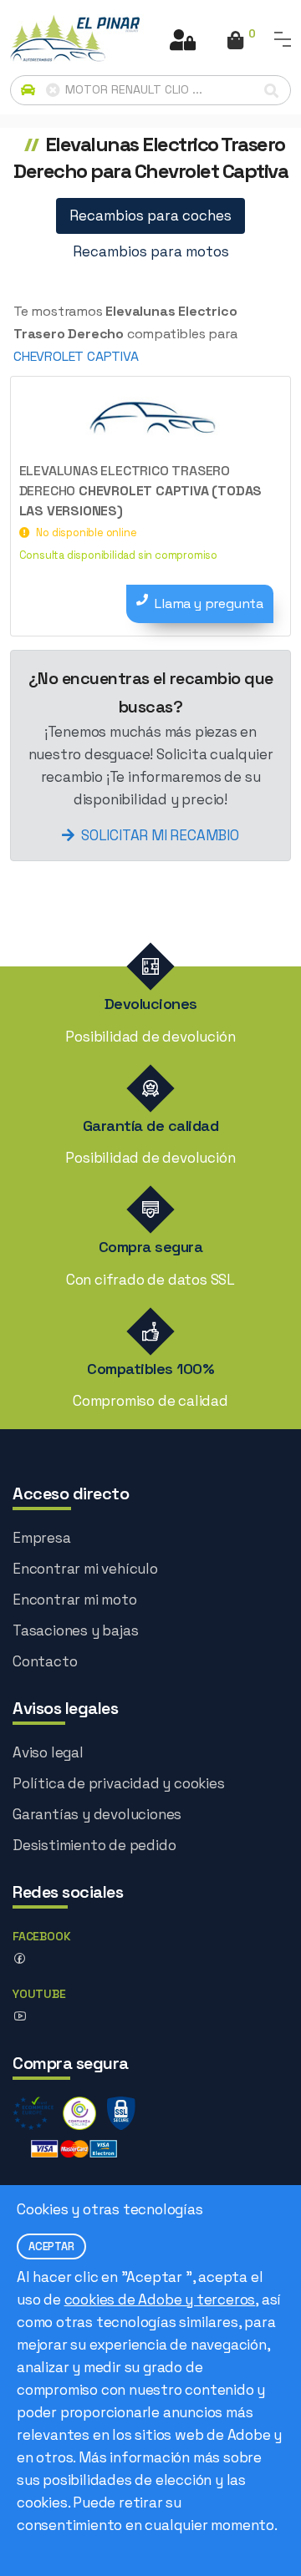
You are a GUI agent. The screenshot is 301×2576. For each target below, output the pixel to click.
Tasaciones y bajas (75, 1630)
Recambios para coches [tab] (150, 216)
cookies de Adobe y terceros (160, 2300)
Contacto (45, 1661)
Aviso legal (48, 1752)
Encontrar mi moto (75, 1600)
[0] (235, 42)
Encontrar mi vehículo (85, 1569)
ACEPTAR (51, 2246)
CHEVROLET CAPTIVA (76, 356)
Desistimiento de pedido (94, 1845)
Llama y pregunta (209, 603)
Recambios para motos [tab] (151, 251)
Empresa (42, 1538)
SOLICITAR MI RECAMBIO (160, 835)
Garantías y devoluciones (97, 1814)
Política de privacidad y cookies (119, 1783)
